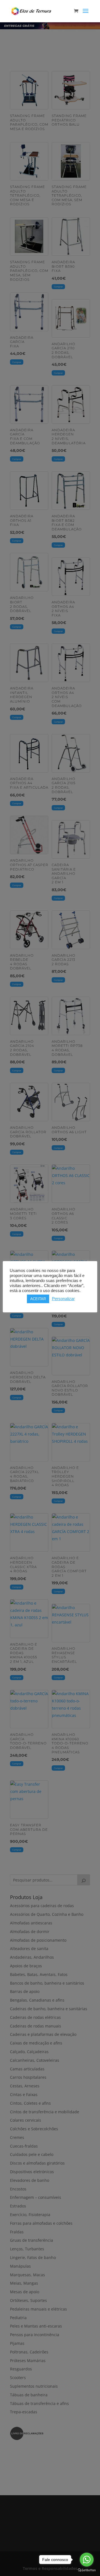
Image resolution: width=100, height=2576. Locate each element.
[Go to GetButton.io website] (87, 2570)
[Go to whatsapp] (87, 2560)
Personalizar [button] (63, 1299)
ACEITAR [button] (38, 1299)
